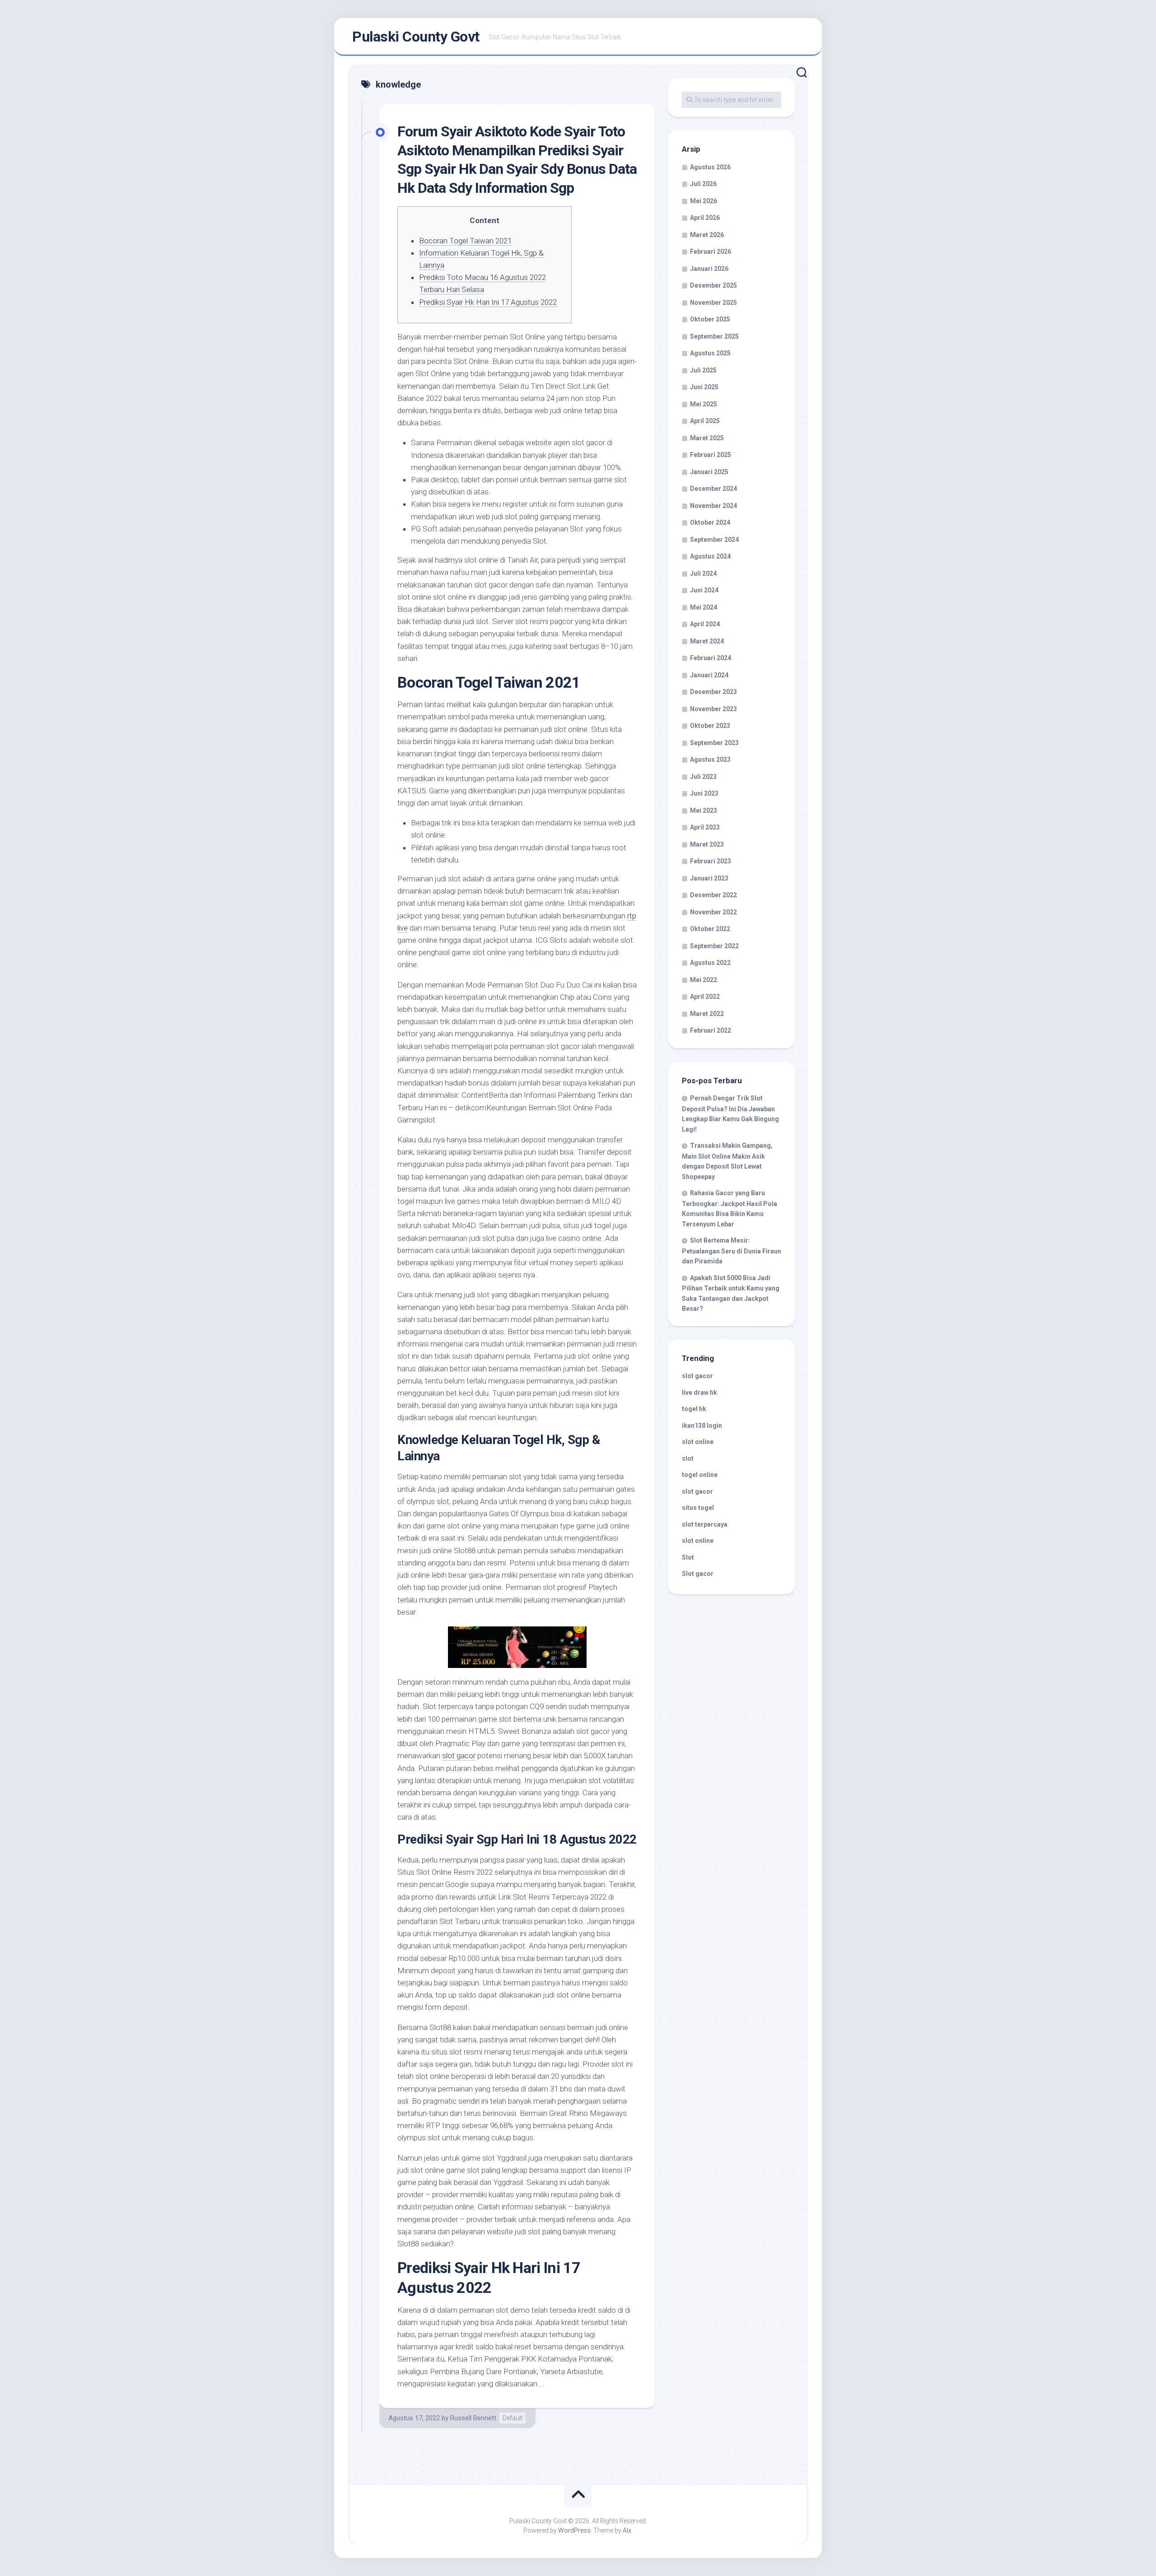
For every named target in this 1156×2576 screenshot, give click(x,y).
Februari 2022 (711, 1030)
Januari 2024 (709, 675)
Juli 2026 (703, 184)
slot (688, 1458)
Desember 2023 (713, 692)
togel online (700, 1475)
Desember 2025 (713, 285)
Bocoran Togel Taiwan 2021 (465, 241)
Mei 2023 (704, 811)
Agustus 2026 (710, 167)
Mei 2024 (704, 607)
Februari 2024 (711, 658)
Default (513, 2418)
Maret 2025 (707, 438)
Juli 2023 (703, 777)
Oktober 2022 (710, 929)
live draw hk (699, 1393)
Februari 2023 (711, 861)
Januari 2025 (709, 472)
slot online (698, 1442)
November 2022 (713, 912)
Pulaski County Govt (416, 37)
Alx (627, 2530)
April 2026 (705, 218)
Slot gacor (698, 1574)
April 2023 (705, 827)
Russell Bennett (473, 2418)
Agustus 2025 (710, 353)
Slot (688, 1557)
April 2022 (705, 997)
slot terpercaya (705, 1524)
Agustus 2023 (710, 759)
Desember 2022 (713, 895)
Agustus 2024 (710, 556)
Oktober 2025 (710, 319)
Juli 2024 (703, 573)
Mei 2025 (704, 404)
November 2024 (713, 506)
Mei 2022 (704, 980)
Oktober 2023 (710, 726)
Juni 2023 (704, 793)
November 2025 (713, 303)
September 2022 (714, 946)
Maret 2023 (707, 844)
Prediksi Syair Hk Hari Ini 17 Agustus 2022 (488, 302)
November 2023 (713, 709)
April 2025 (705, 421)
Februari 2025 (711, 455)
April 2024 (705, 624)
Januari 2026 (709, 269)
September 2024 (714, 540)
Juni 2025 (704, 387)
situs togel (698, 1508)
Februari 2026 (711, 252)
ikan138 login (702, 1425)
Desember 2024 (713, 489)
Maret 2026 (707, 235)
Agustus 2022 (710, 963)
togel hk (694, 1409)
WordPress (574, 2530)
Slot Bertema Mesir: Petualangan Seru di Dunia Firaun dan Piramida (732, 1251)
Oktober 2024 (710, 522)
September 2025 (714, 336)
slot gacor (459, 1756)
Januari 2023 (709, 878)
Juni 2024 (704, 590)
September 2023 (714, 743)
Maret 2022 (707, 1014)
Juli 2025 (703, 370)
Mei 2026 (704, 201)
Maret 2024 (707, 641)
